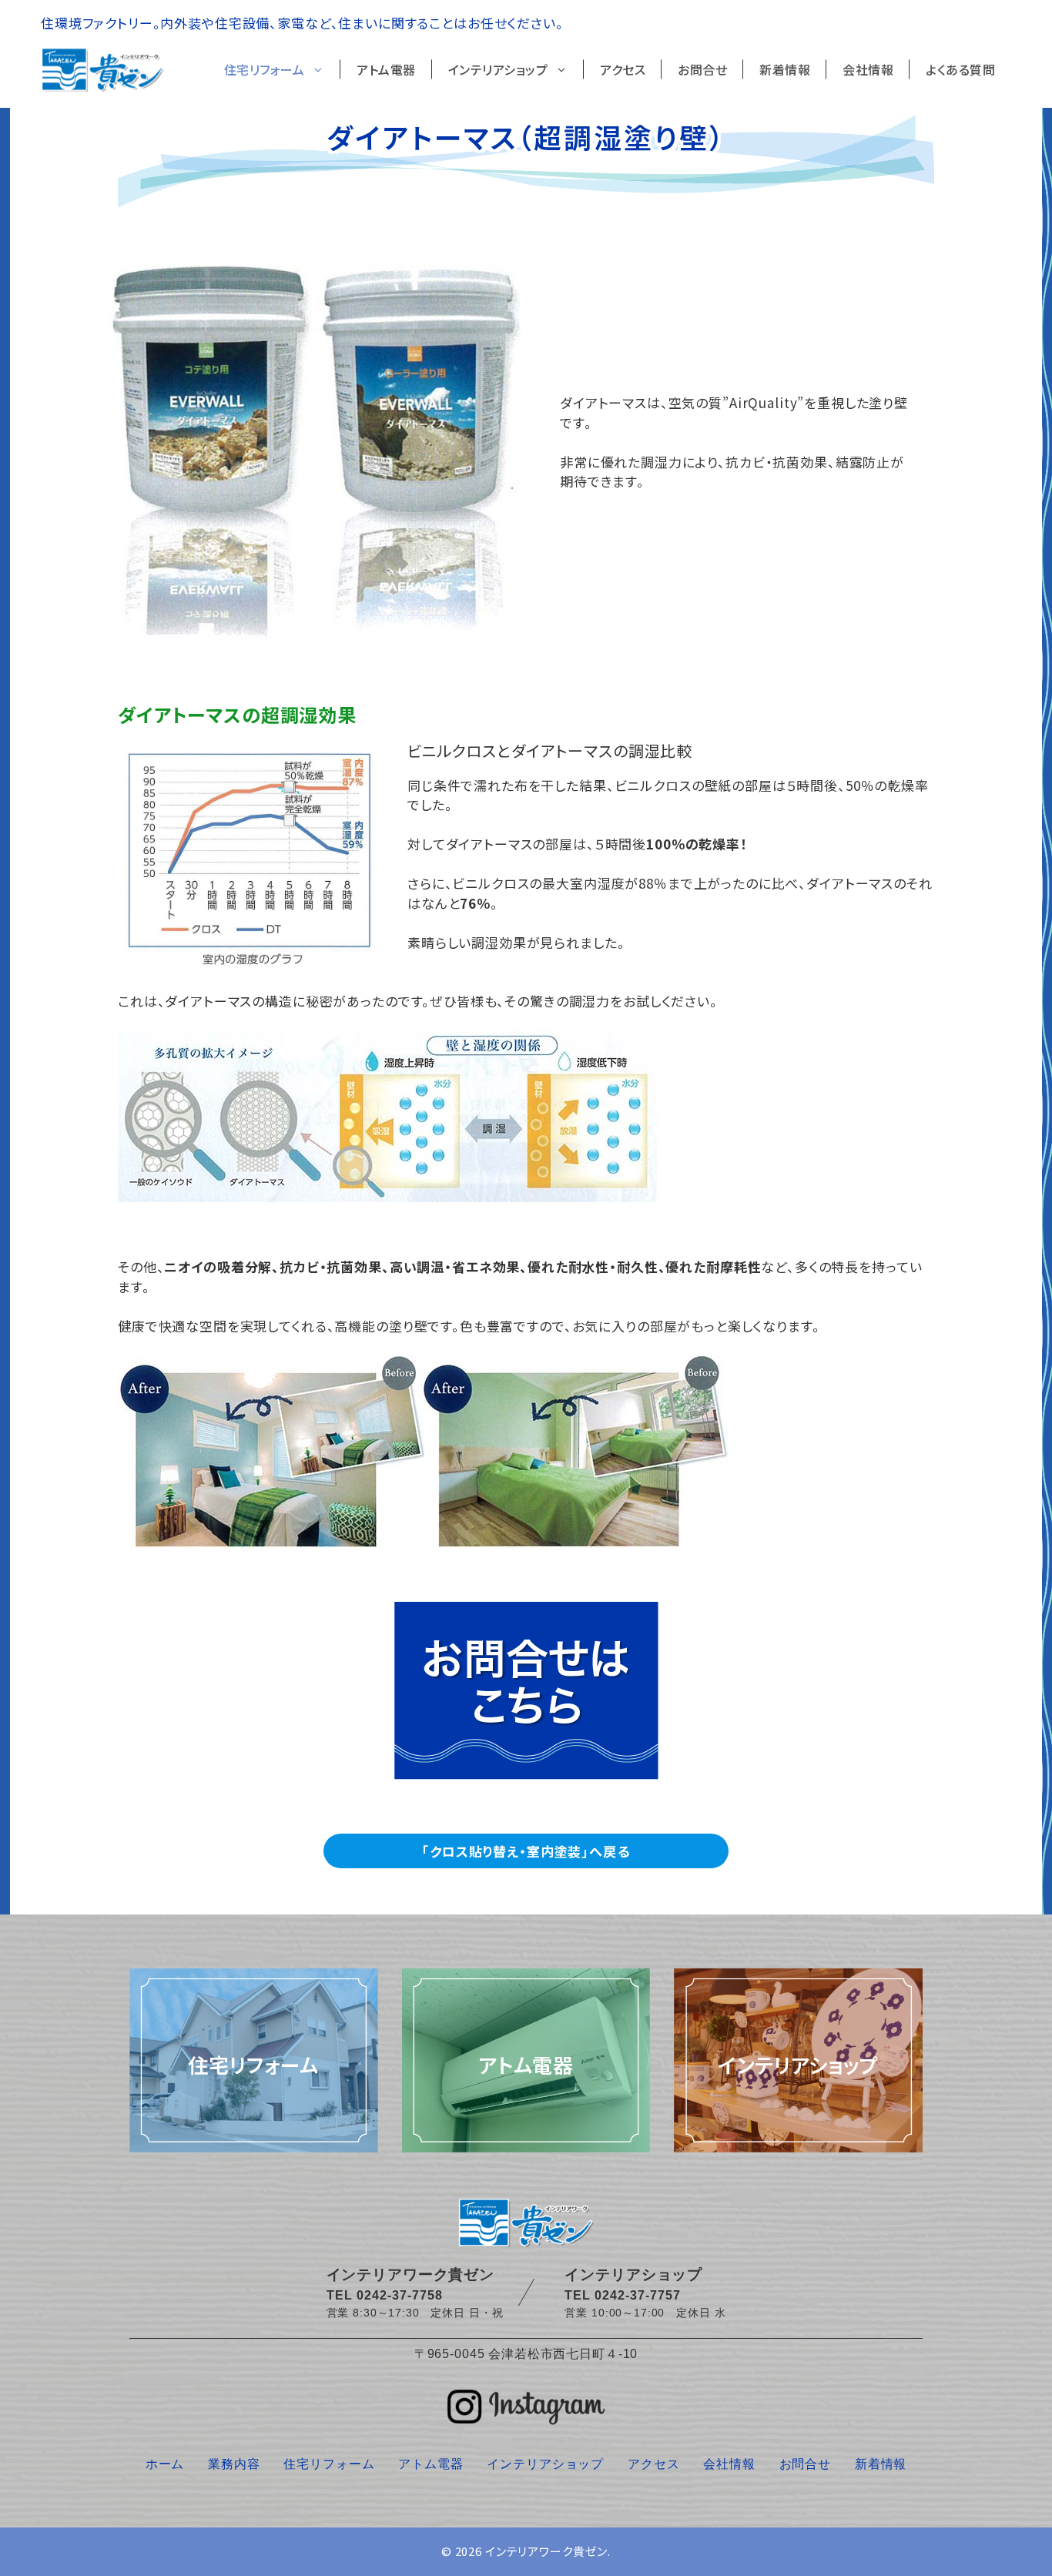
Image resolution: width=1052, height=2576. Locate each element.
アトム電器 (386, 69)
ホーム (165, 2464)
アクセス (623, 69)
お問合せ (702, 69)
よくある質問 (960, 69)
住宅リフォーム (265, 69)
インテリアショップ (498, 69)
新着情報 (785, 69)
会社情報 (868, 69)
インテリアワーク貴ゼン (546, 2551)
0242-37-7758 (400, 2295)
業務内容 (234, 2464)
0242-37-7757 (638, 2295)
